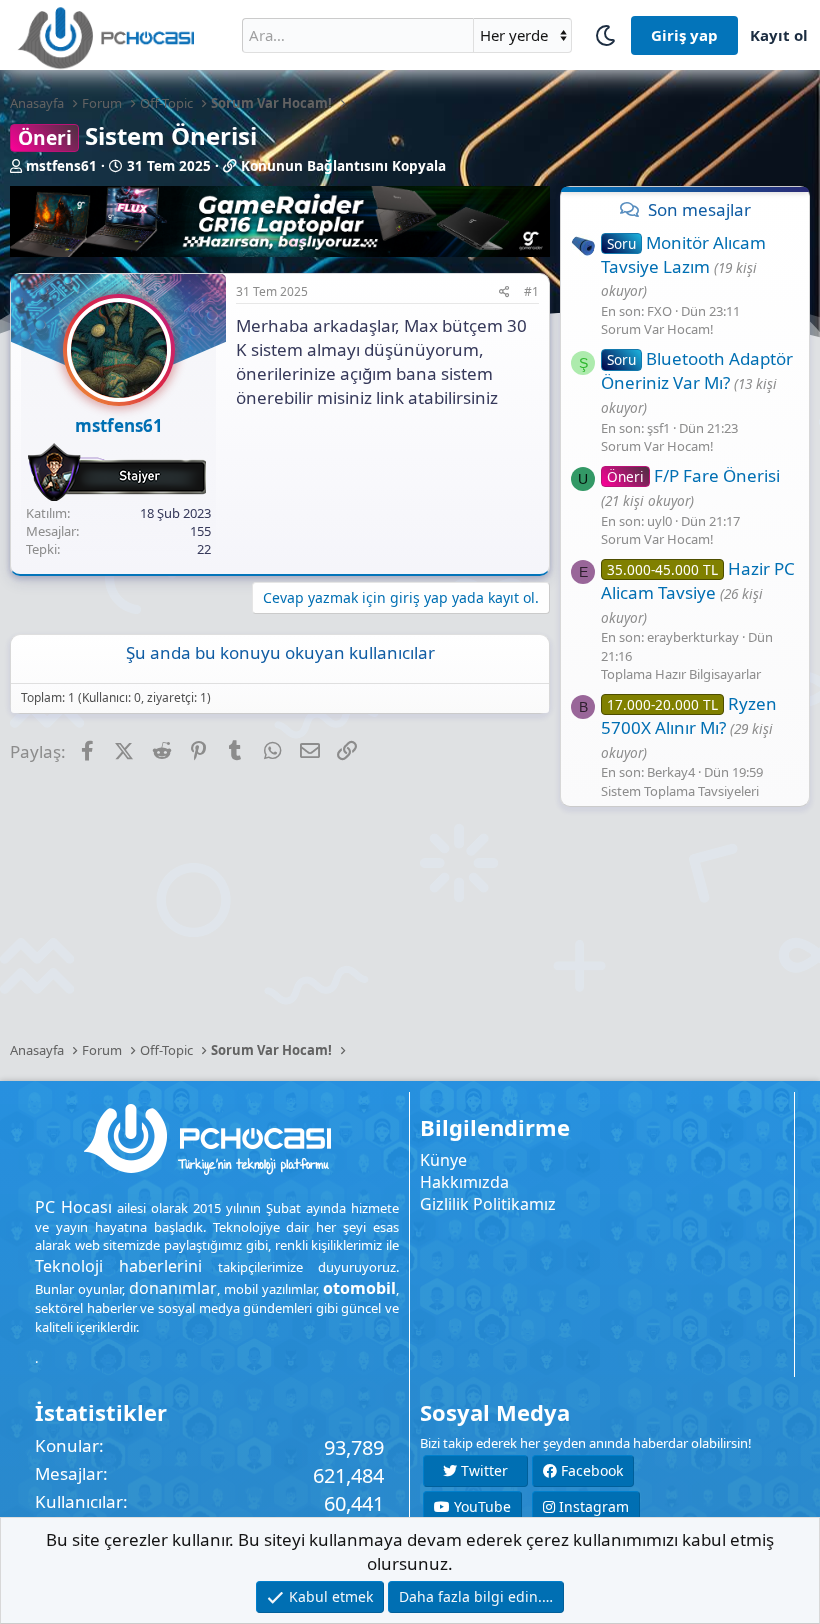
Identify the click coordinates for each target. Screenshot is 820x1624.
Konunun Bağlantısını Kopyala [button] (343, 166)
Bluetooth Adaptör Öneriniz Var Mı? (697, 370)
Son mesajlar (699, 209)
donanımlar (173, 1288)
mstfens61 (61, 166)
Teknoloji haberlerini (118, 1266)
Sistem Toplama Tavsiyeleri (680, 791)
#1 (531, 291)
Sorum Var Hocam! (657, 329)
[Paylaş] (504, 292)
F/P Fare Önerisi (693, 475)
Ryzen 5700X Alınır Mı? (689, 715)
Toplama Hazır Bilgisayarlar (681, 674)
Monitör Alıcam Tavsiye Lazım (683, 254)
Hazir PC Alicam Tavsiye (698, 580)
